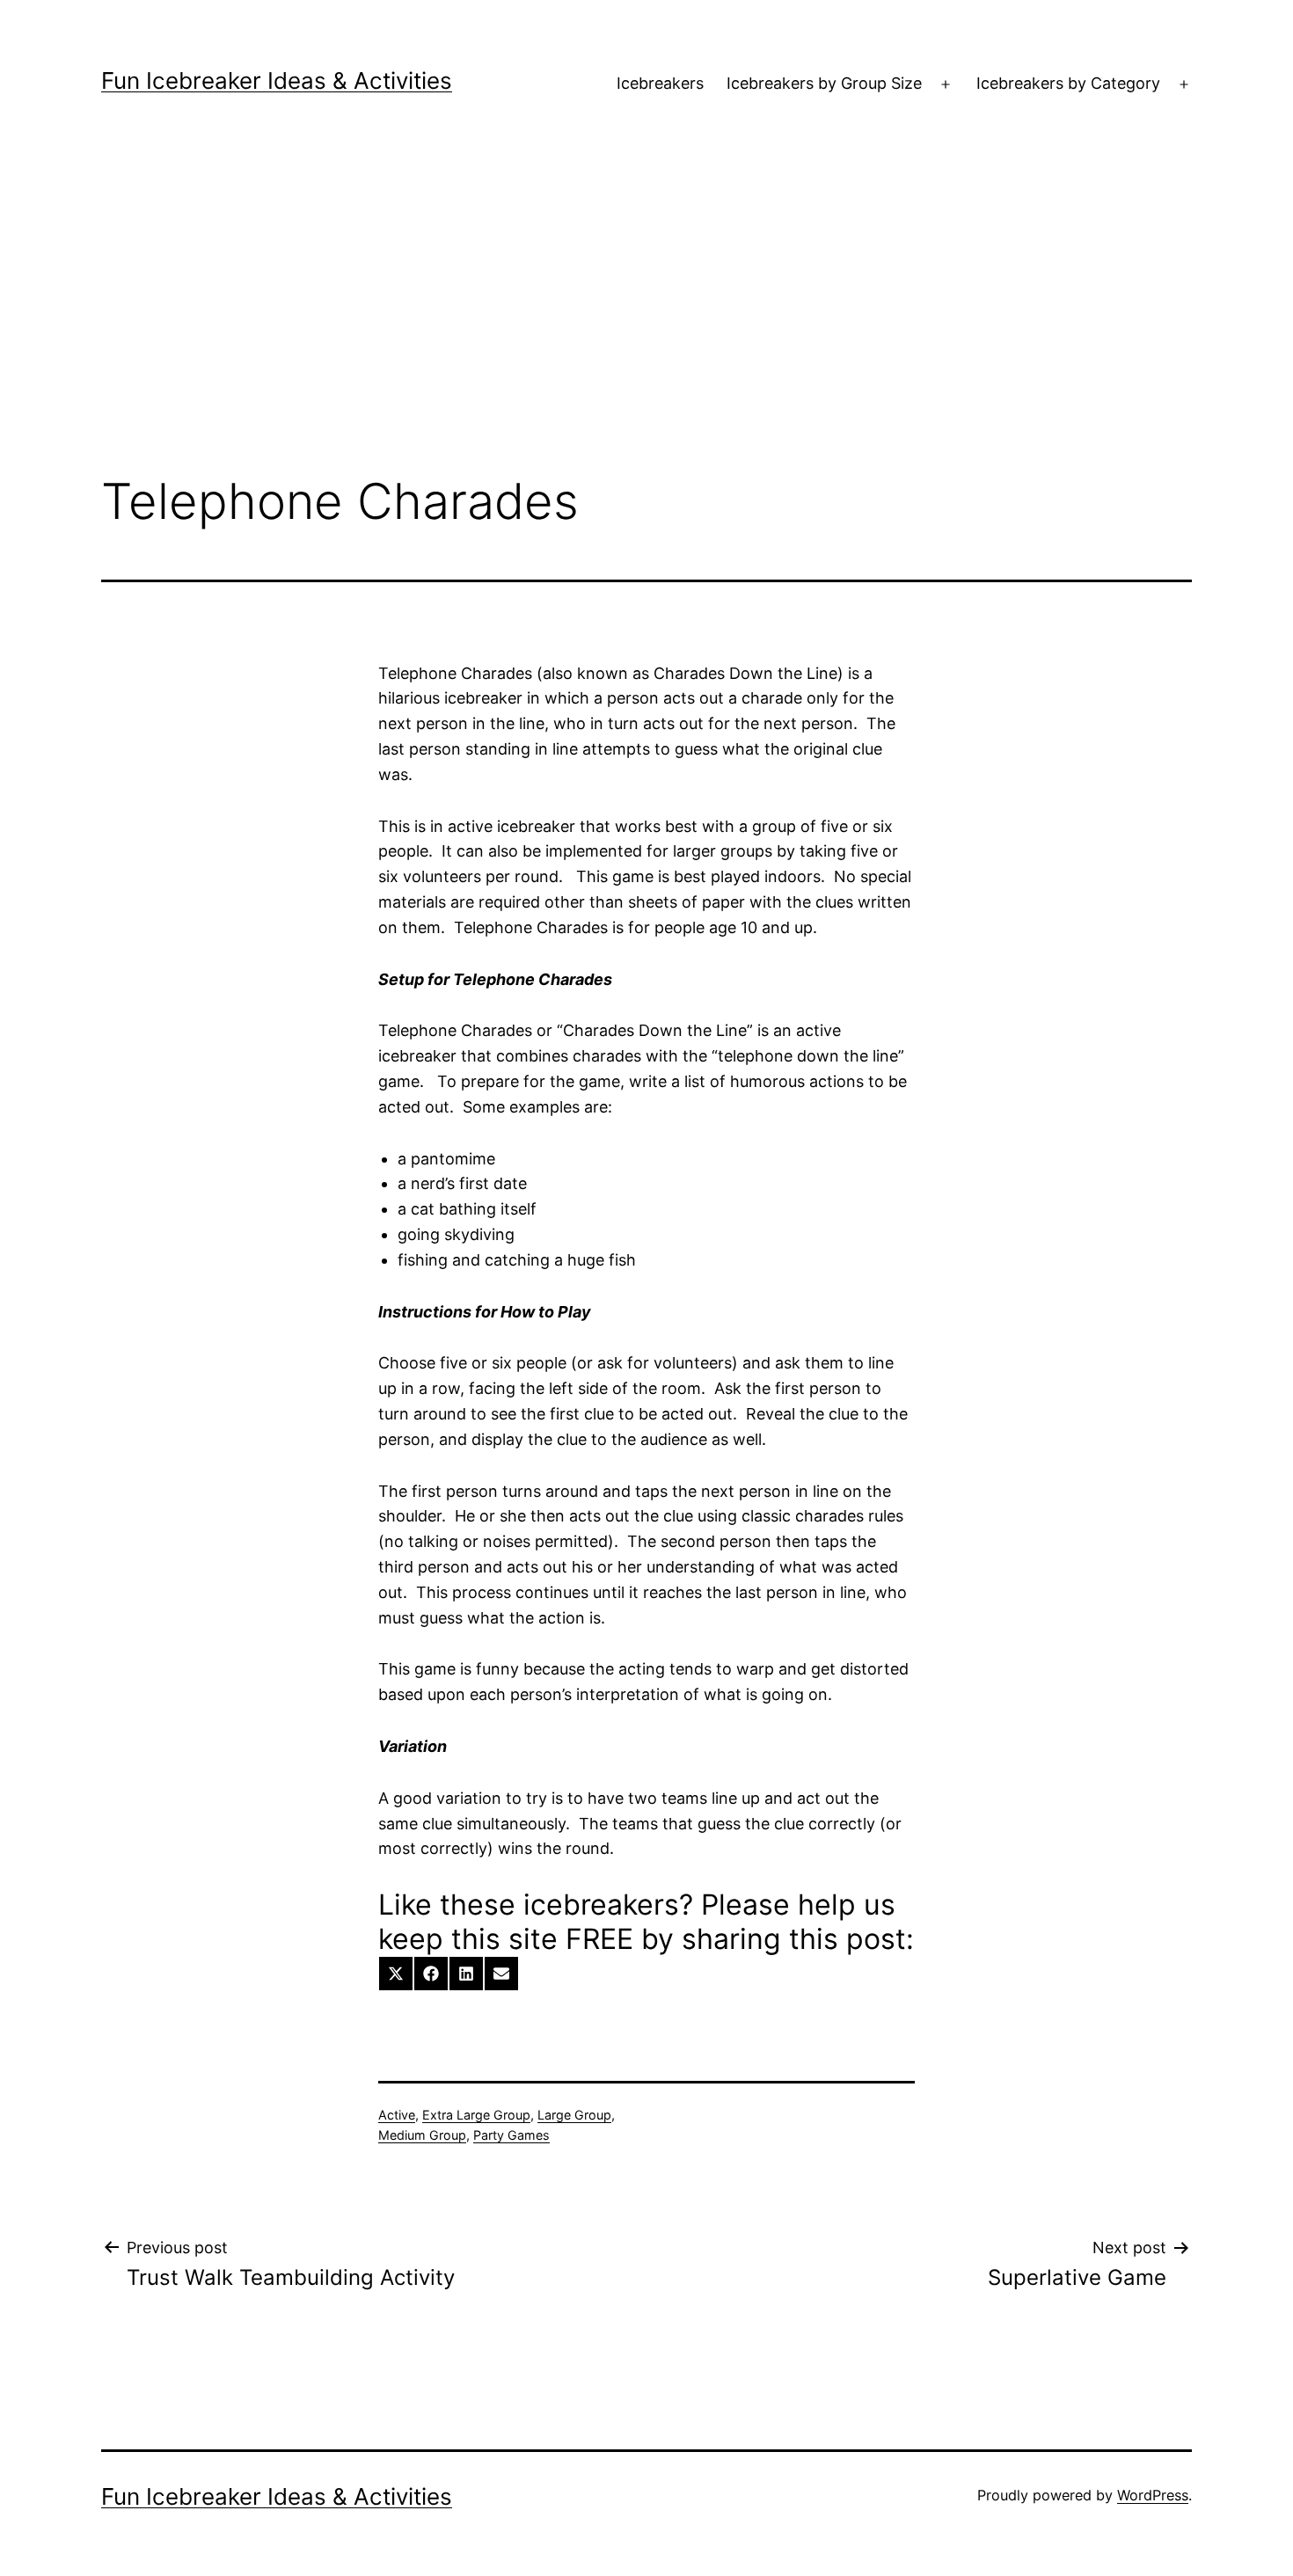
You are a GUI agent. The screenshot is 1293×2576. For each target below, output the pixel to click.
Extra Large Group (476, 2115)
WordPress (1153, 2495)
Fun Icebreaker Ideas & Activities (277, 80)
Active (397, 2115)
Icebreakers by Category (1068, 83)
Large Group (574, 2115)
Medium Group (422, 2135)
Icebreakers (660, 83)
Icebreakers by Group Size (824, 83)
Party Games (511, 2135)
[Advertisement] (646, 317)
